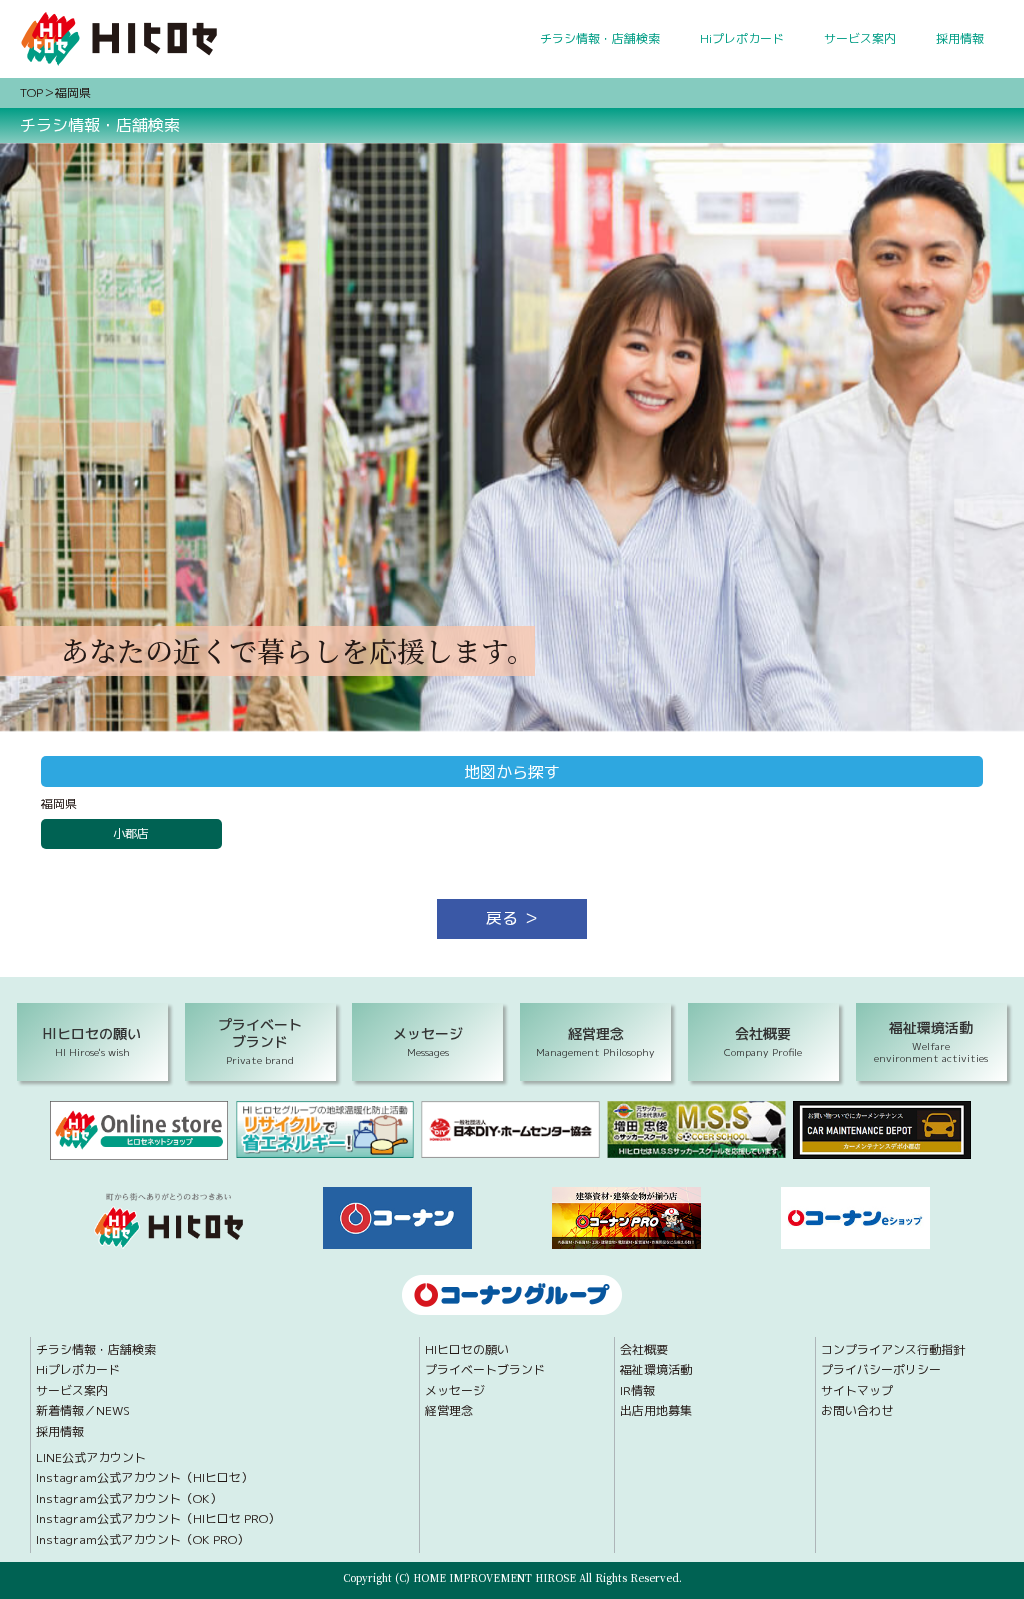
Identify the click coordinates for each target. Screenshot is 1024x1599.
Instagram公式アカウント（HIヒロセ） (144, 1478)
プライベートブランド (485, 1370)
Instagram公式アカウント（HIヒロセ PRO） (158, 1519)
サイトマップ (857, 1391)
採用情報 (960, 38)
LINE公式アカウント (91, 1458)
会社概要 (644, 1350)
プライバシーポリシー (881, 1370)
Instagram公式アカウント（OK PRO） (142, 1540)
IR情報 (637, 1391)
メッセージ (455, 1391)
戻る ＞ (512, 918)
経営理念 (449, 1411)
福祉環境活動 (656, 1370)
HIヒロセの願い (467, 1350)
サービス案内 (860, 38)
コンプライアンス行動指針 (893, 1350)
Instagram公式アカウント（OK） (129, 1499)
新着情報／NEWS (83, 1411)
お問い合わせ (857, 1411)
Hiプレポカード (742, 38)
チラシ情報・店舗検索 (600, 38)
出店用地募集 (656, 1411)
